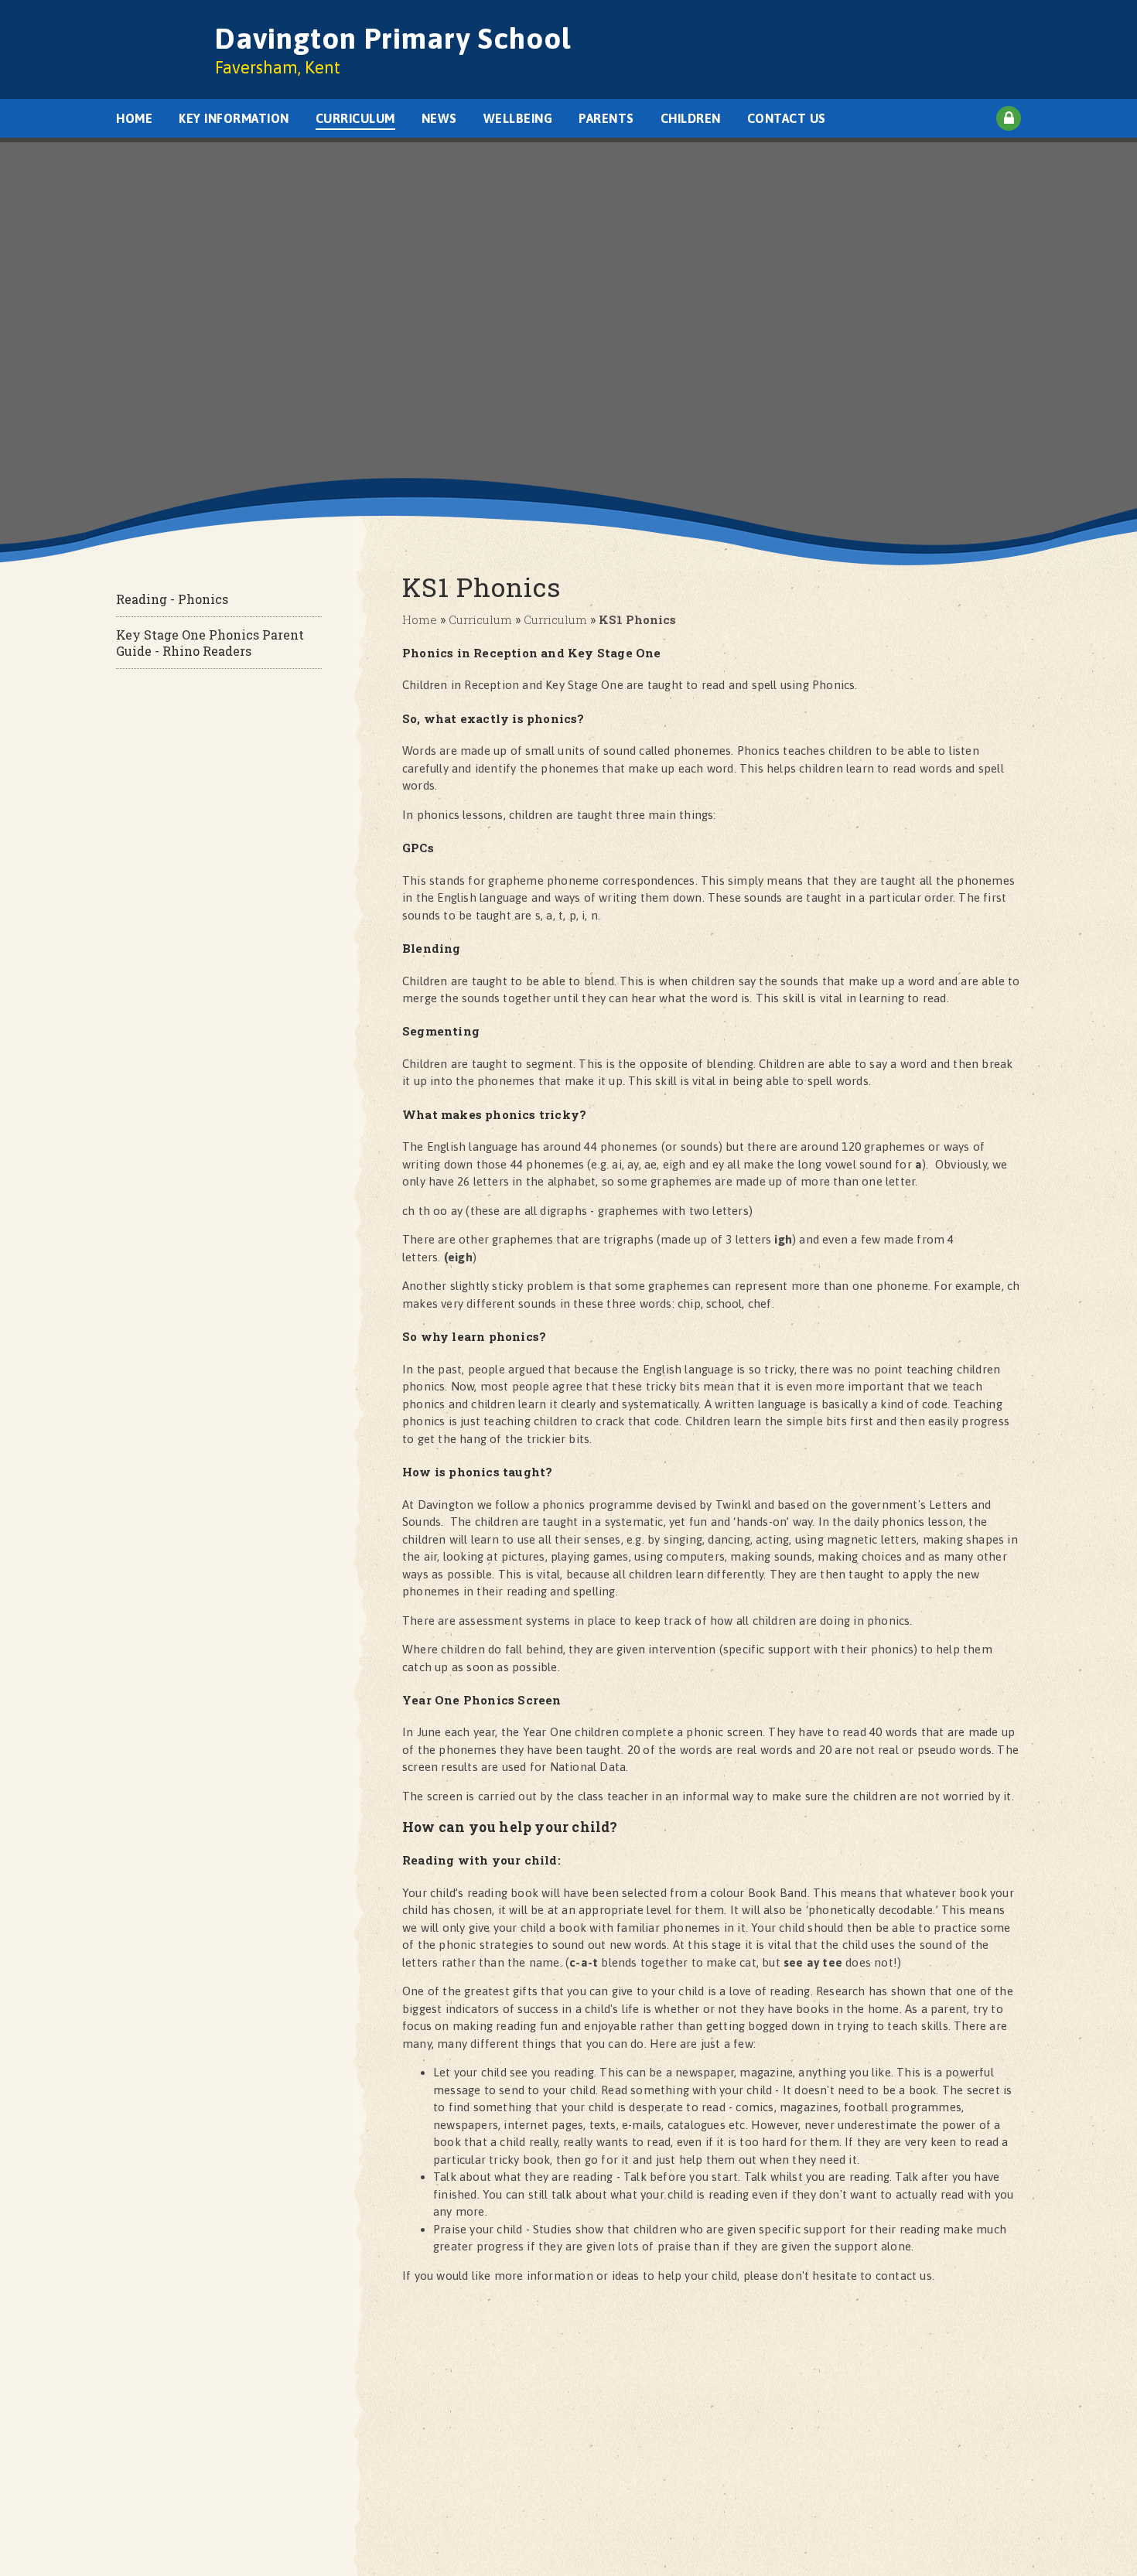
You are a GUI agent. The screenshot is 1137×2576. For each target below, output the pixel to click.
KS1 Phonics (637, 619)
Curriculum (480, 619)
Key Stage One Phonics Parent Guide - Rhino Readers (210, 643)
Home (420, 619)
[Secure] (1009, 118)
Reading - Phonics (172, 599)
